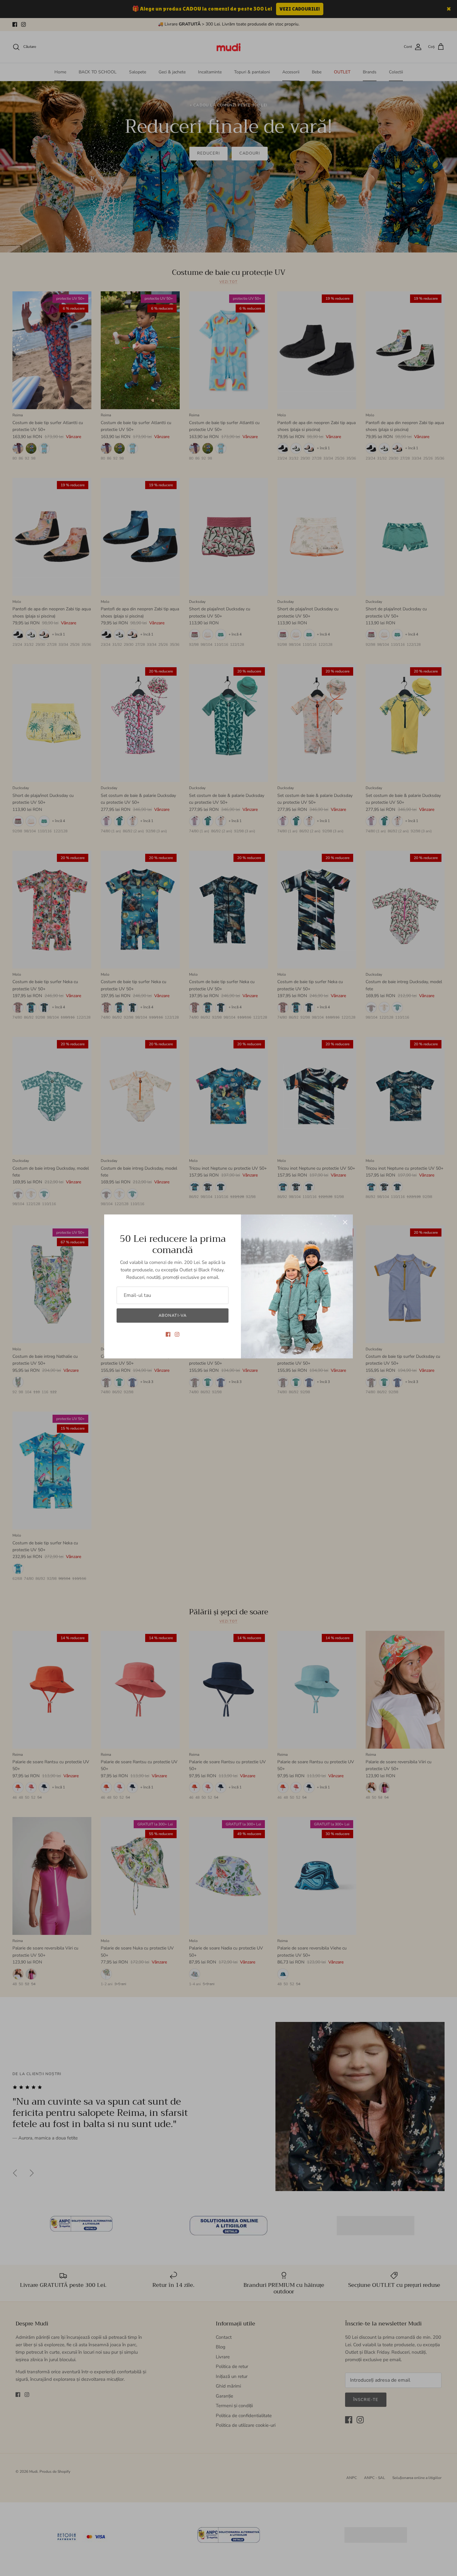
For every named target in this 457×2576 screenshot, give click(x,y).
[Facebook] (168, 1334)
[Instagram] (177, 1334)
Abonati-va (172, 1316)
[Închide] (345, 1222)
